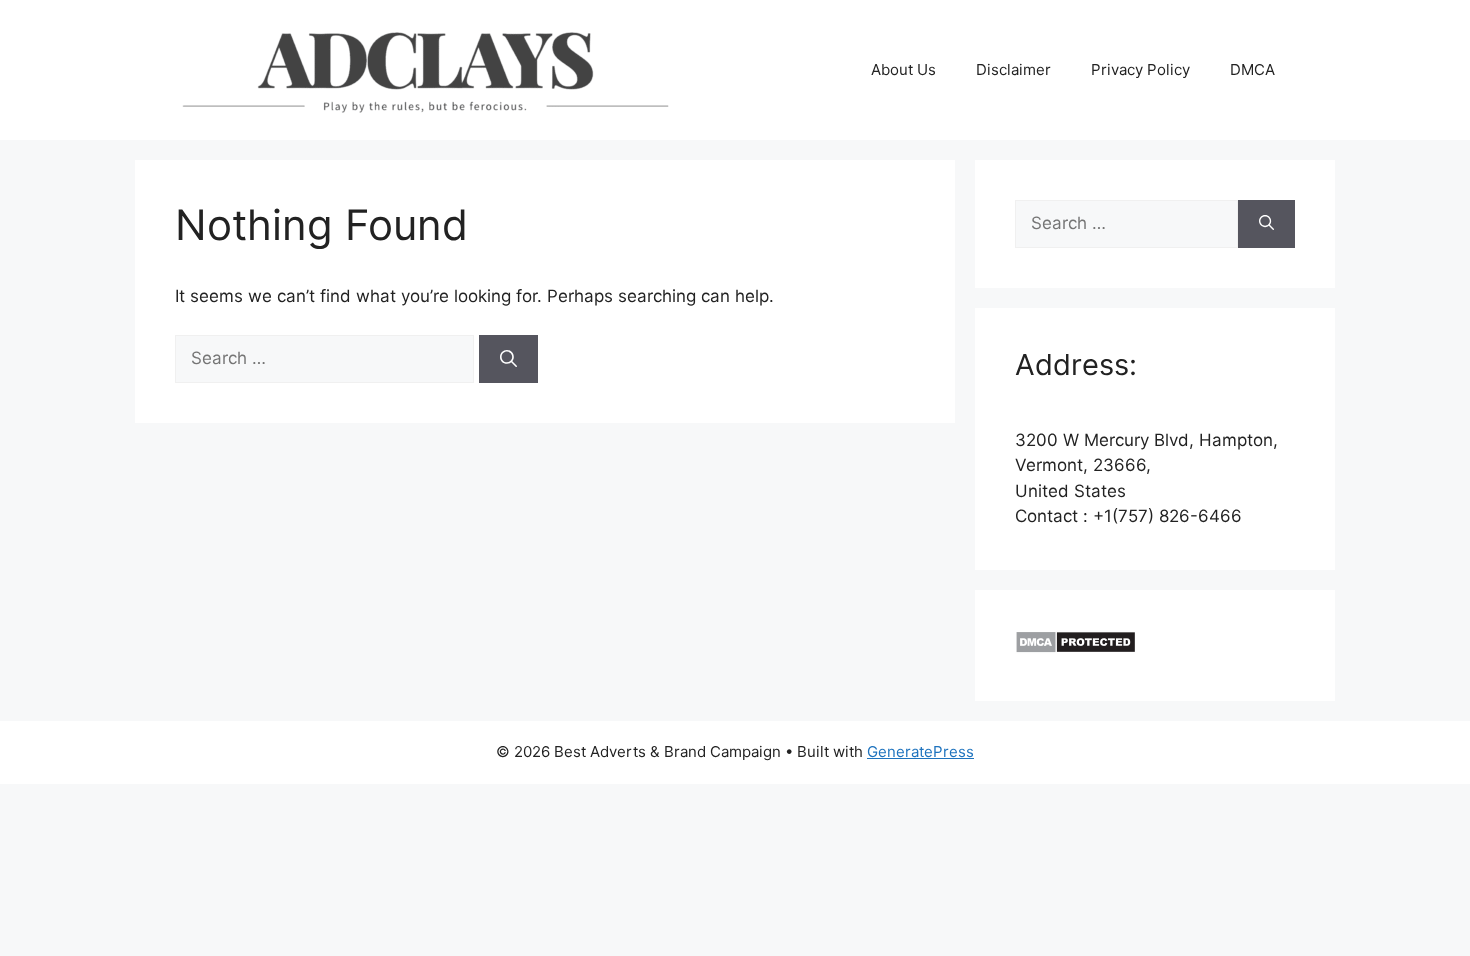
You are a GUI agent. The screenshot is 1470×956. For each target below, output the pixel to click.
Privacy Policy (1140, 69)
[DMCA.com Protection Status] (1075, 648)
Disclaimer (1013, 69)
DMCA (1252, 69)
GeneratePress (920, 751)
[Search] (508, 359)
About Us (903, 69)
